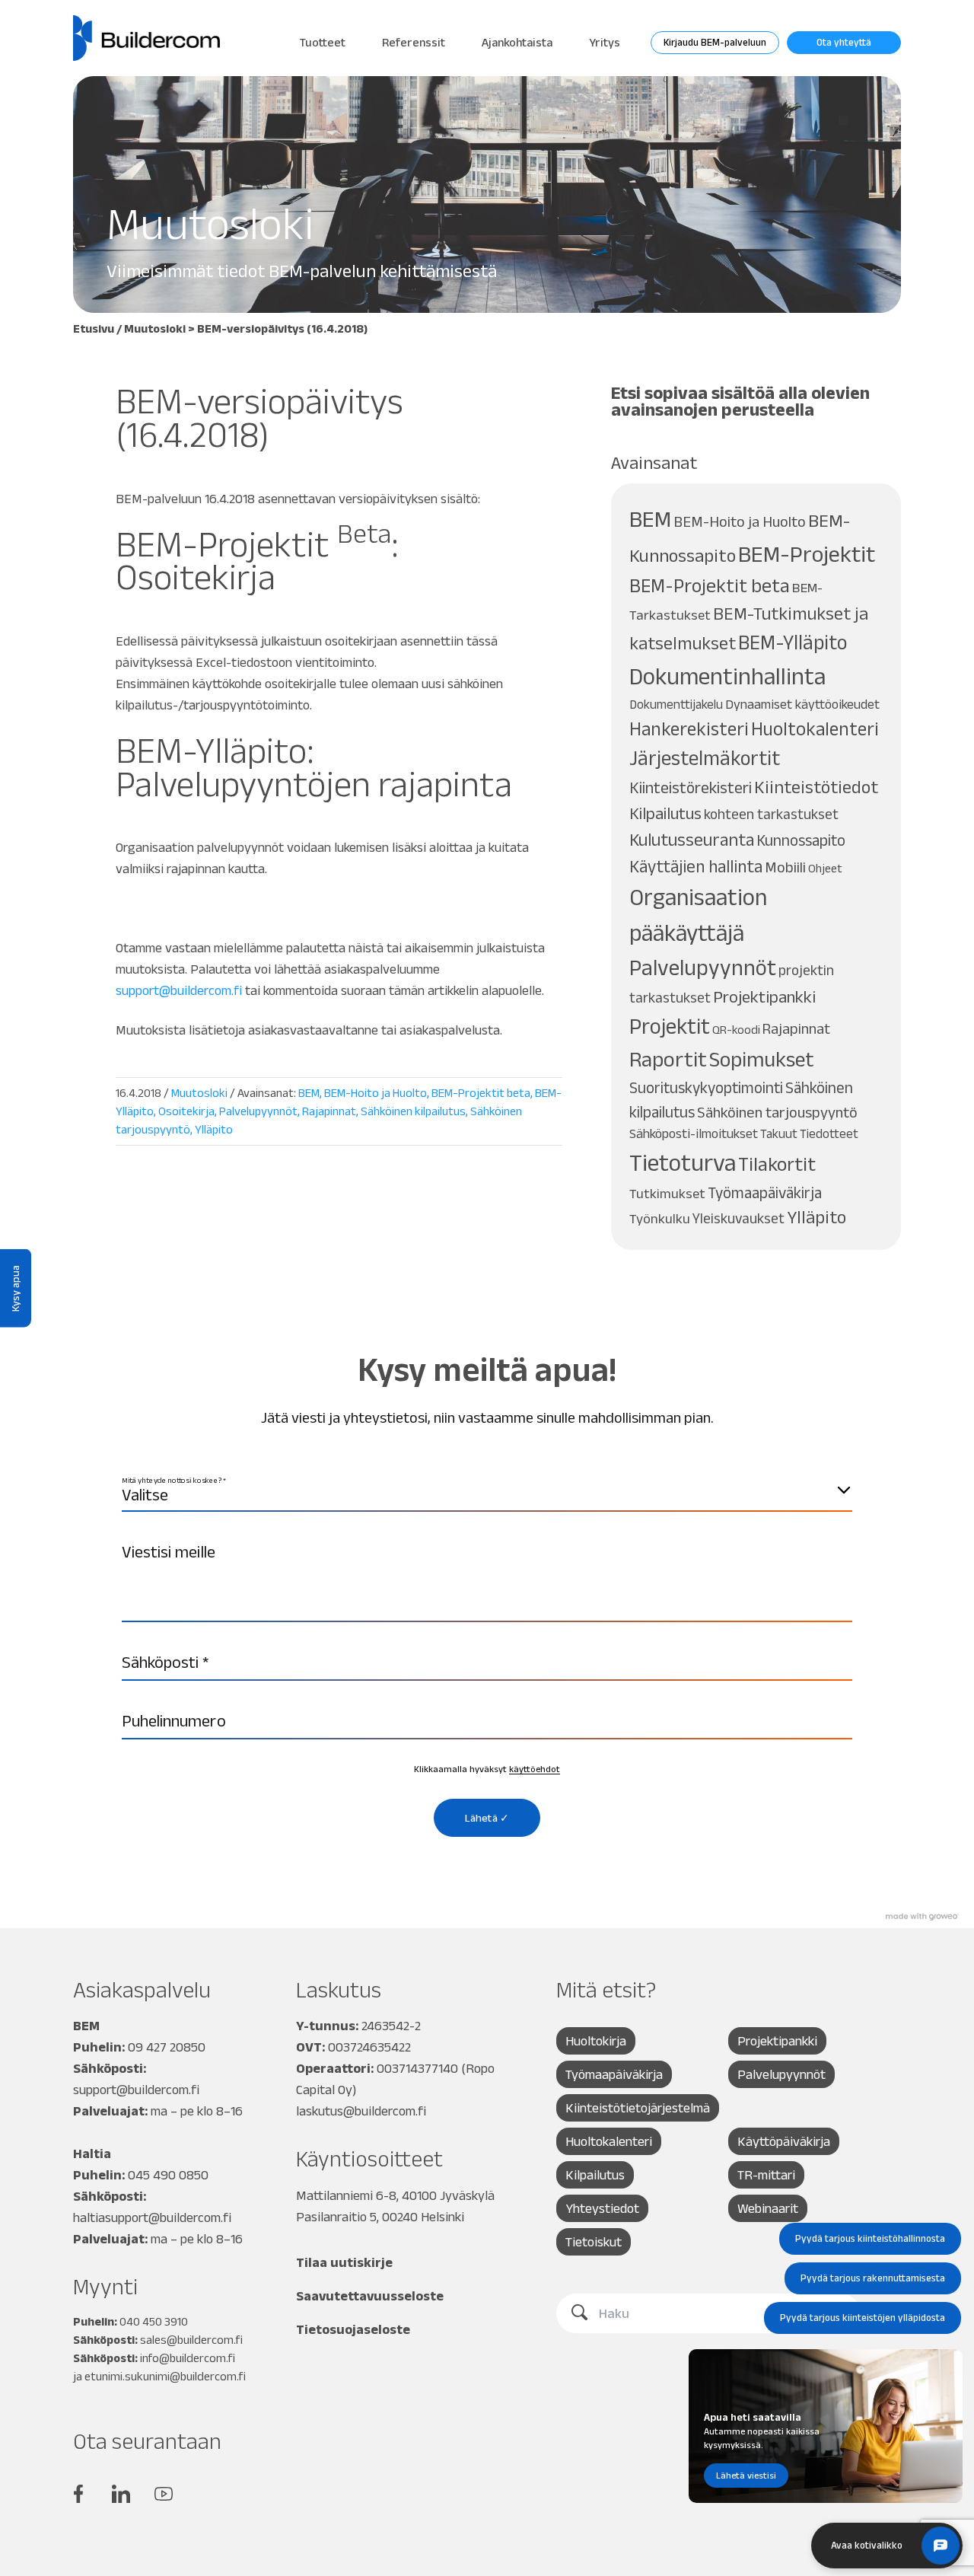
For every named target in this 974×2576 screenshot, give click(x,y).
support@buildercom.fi (179, 990)
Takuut (779, 1133)
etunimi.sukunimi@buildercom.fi (165, 2376)
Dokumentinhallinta (727, 676)
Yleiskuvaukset (738, 1218)
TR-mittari (766, 2175)
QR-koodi (736, 1030)
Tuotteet (323, 42)
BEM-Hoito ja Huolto (376, 1093)
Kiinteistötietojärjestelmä (638, 2108)
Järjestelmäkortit (705, 758)
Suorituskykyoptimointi (706, 1087)
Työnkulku (660, 1218)
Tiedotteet (829, 1133)
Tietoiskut (594, 2242)
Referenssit (414, 42)
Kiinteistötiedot (816, 787)
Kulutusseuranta (692, 840)
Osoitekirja (186, 1111)
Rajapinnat (329, 1111)
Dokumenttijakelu (676, 704)
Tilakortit (777, 1164)
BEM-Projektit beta (481, 1093)
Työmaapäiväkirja (765, 1192)
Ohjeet (825, 868)
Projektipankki (764, 997)
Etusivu (94, 328)
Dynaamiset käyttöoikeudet (802, 704)
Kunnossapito (801, 840)
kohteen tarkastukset (771, 814)
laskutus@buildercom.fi (361, 2111)
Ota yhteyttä (844, 42)
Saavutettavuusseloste (370, 2296)
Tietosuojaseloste (353, 2329)
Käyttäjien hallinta (696, 866)
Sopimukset (762, 1059)
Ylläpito (214, 1129)
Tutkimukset (667, 1193)
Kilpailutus (665, 813)
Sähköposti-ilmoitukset (694, 1133)
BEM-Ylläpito (793, 642)
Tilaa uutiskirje (344, 2262)
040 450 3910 (154, 2321)
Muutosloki (155, 328)
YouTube (164, 2494)
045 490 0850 (168, 2175)
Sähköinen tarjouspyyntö (777, 1112)
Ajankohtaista (517, 42)
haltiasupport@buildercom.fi (152, 2217)
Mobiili (785, 867)
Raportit (668, 1059)
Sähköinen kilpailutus (413, 1111)
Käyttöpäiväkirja (784, 2141)
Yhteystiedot (602, 2208)
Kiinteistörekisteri (691, 787)
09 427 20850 (167, 2047)
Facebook (78, 2494)
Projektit (670, 1026)
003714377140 (417, 2068)
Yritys (605, 42)
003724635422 (369, 2047)
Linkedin (121, 2494)
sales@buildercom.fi (191, 2340)
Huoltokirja (596, 2041)
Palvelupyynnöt (258, 1111)
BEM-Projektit (807, 554)
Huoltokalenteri (815, 729)
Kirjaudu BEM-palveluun (715, 42)
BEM (309, 1093)
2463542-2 (391, 2026)
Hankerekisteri (689, 729)
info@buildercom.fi (188, 2358)
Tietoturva (683, 1162)
